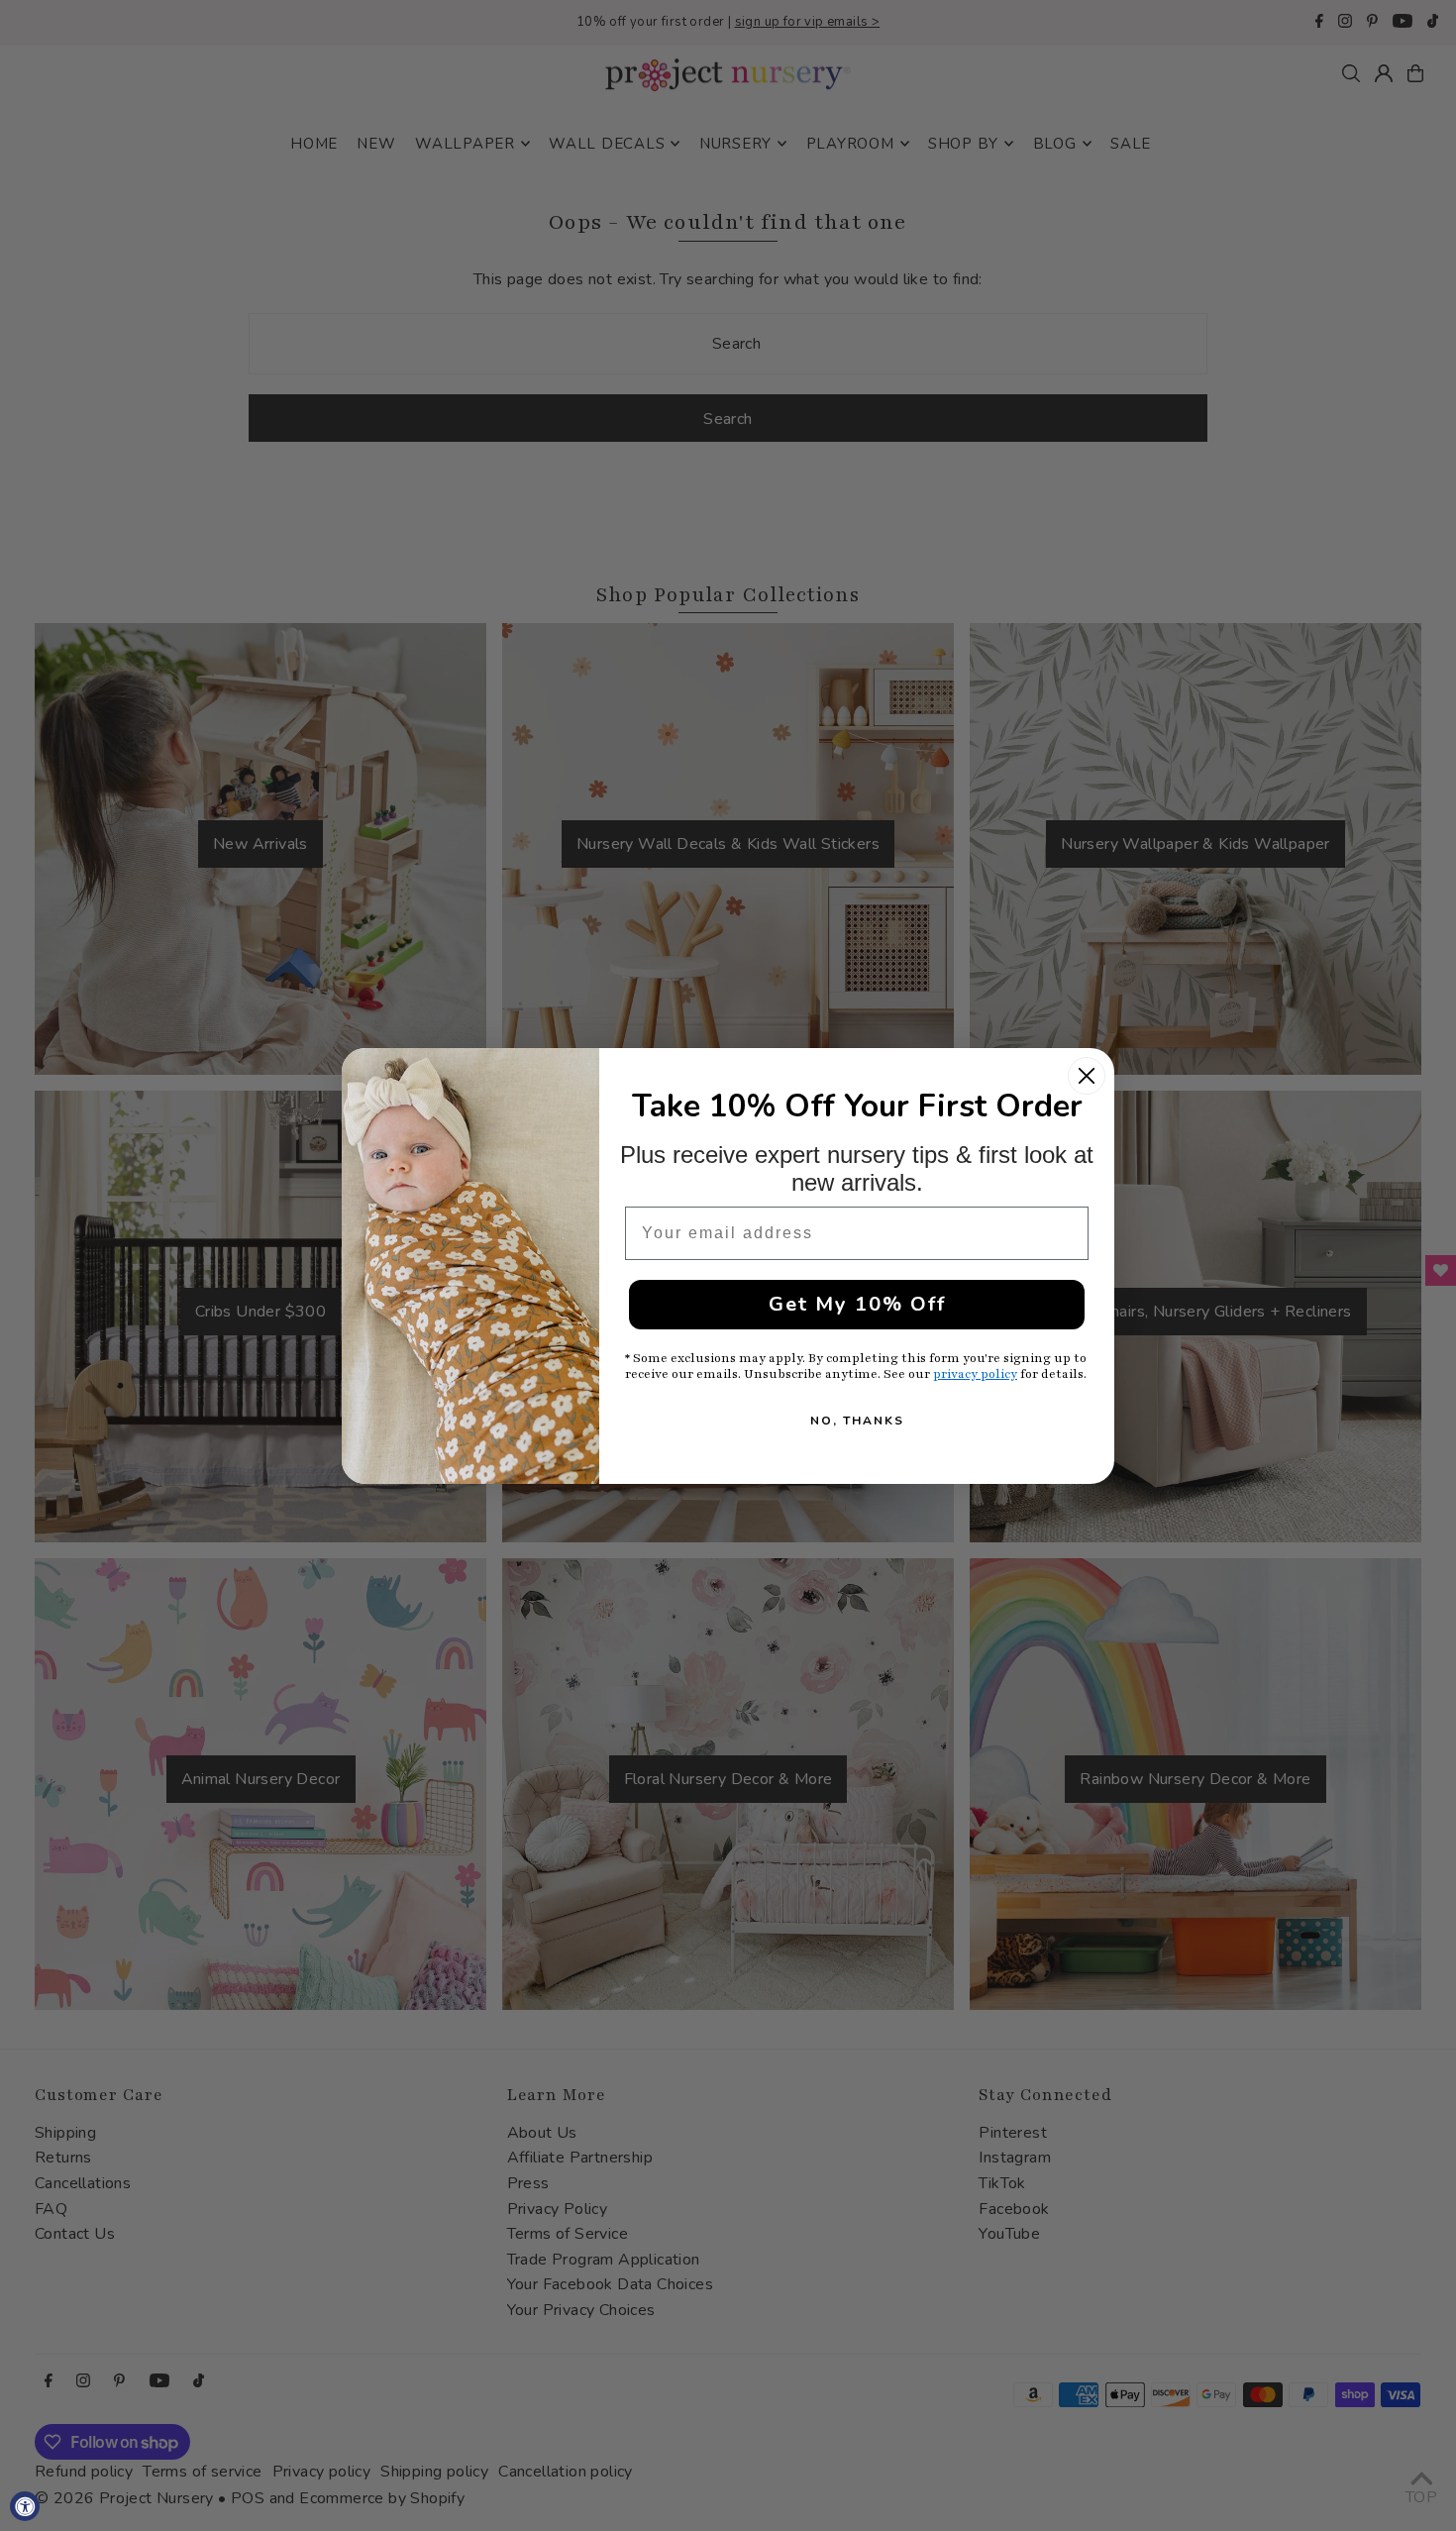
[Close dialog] (1087, 1076)
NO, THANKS (857, 1421)
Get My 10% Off (857, 1304)
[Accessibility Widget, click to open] (25, 2506)
